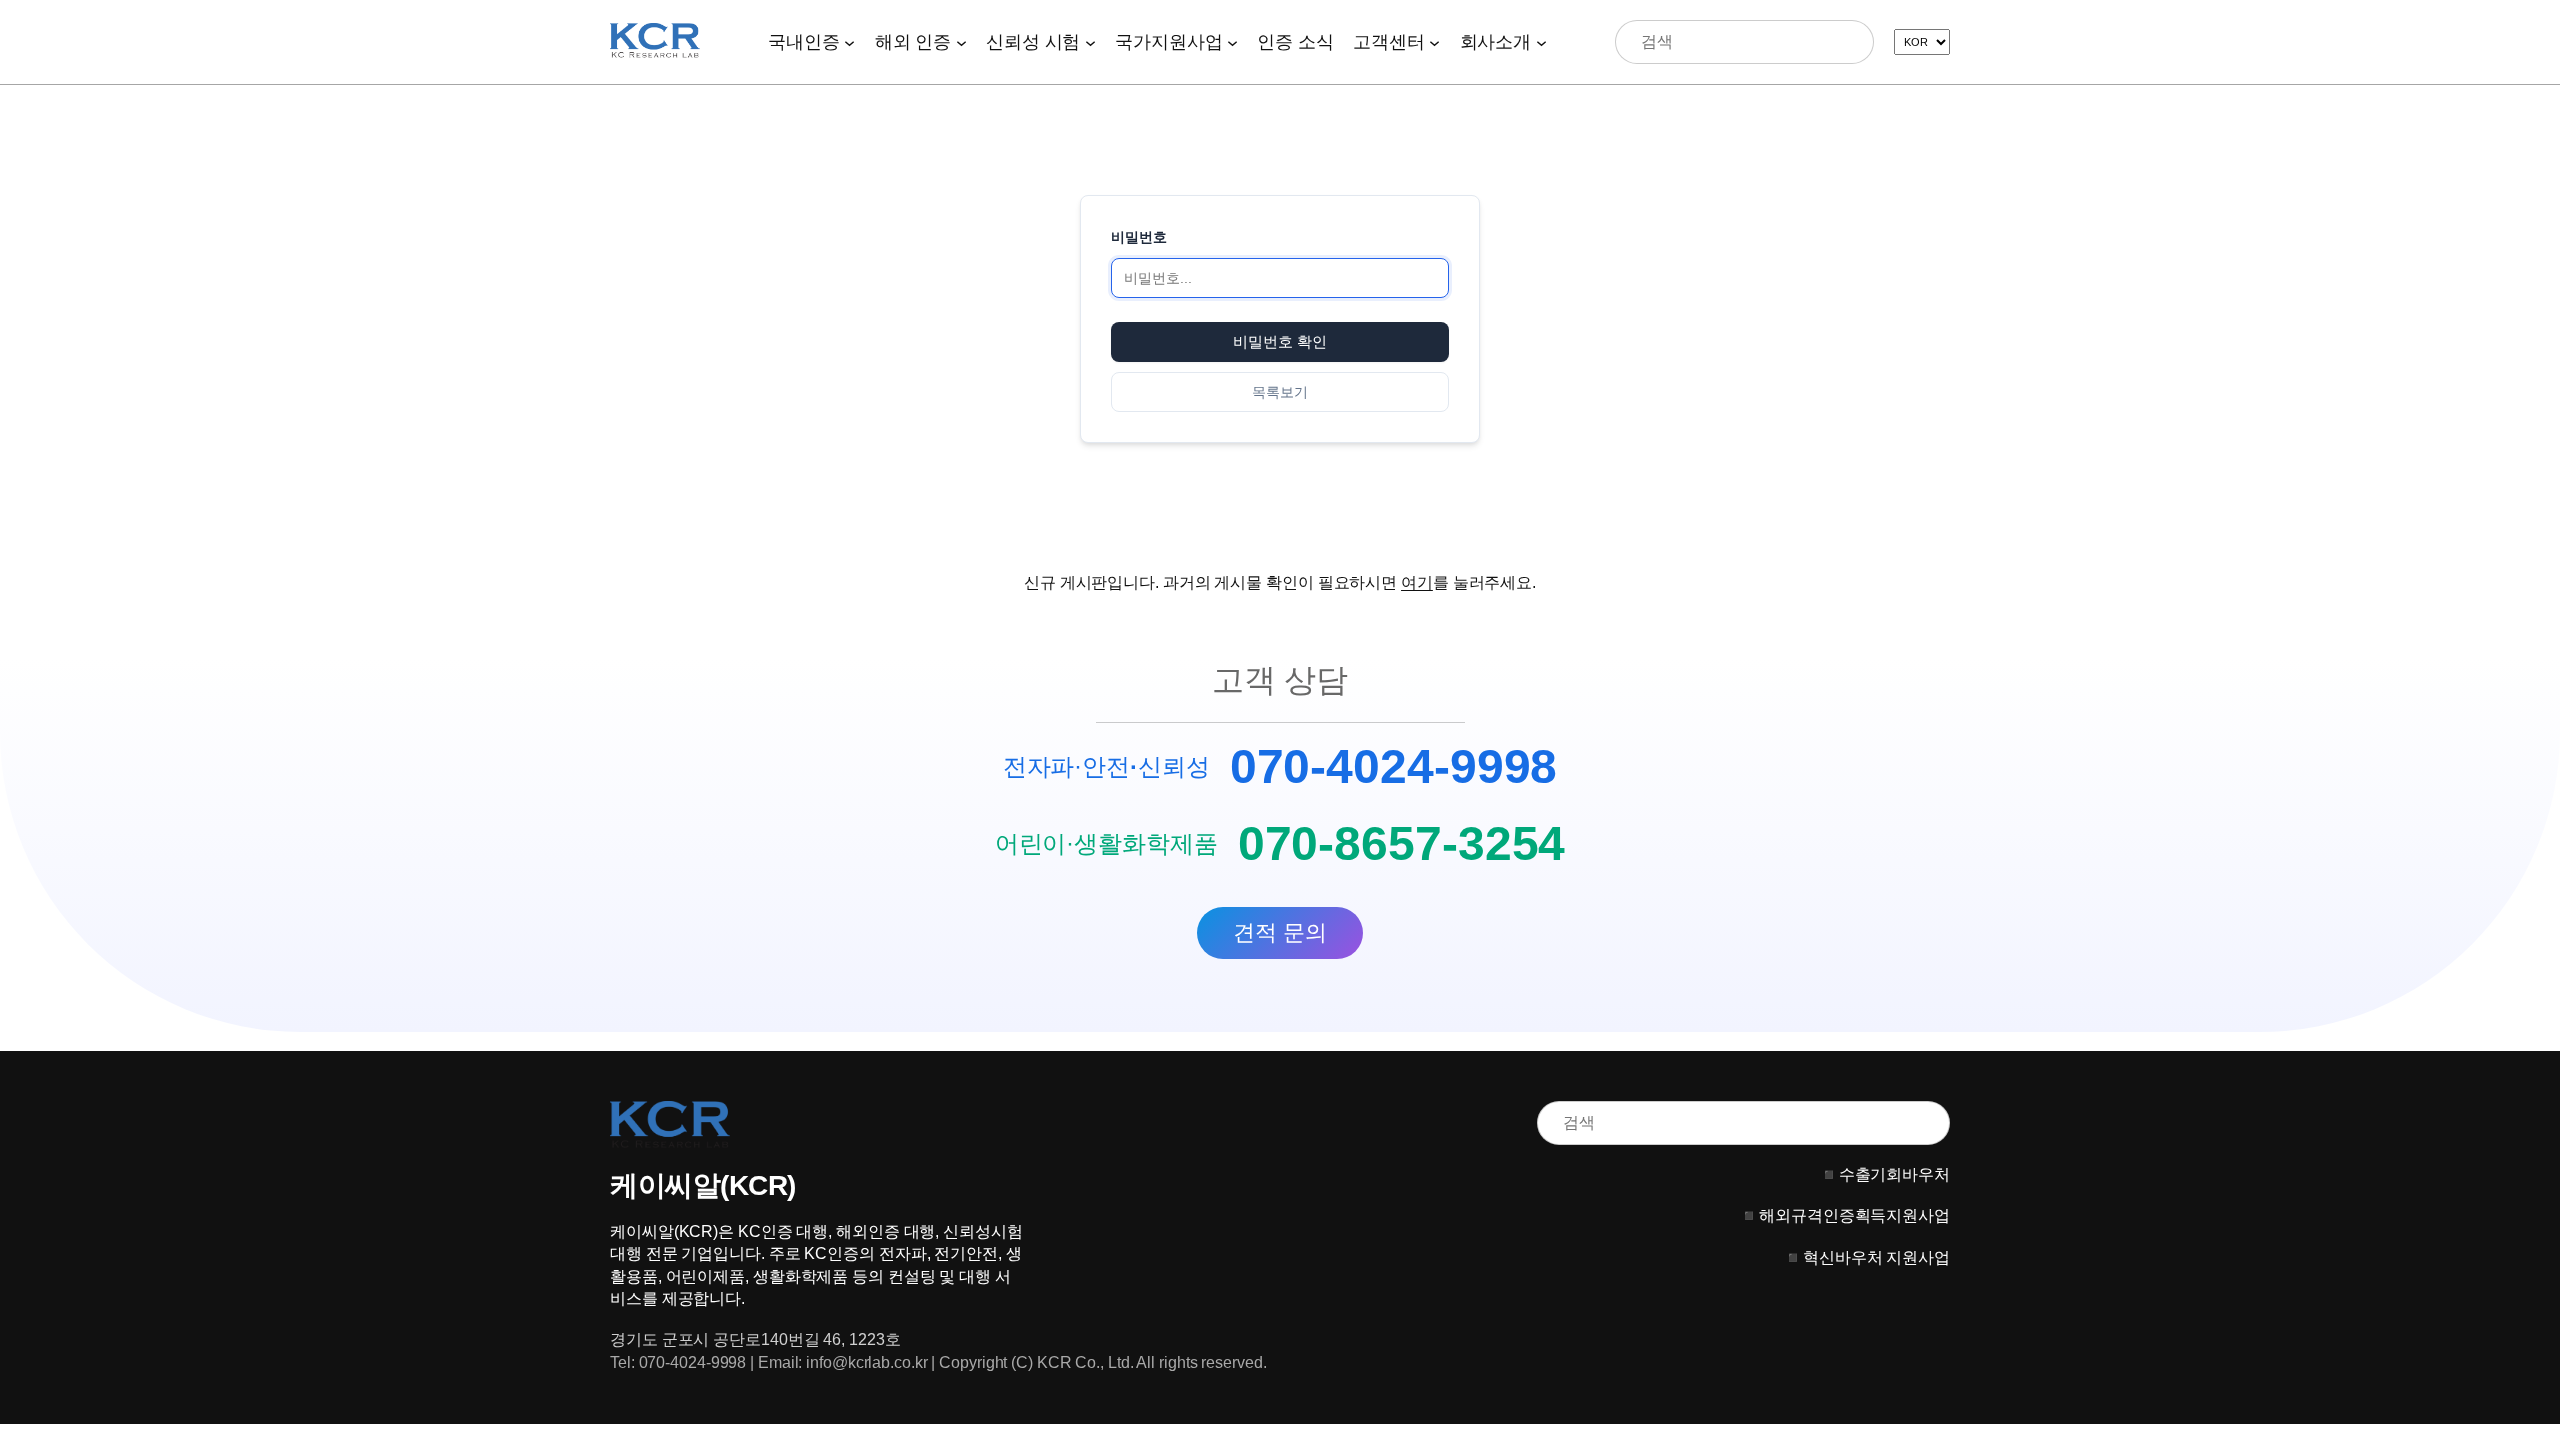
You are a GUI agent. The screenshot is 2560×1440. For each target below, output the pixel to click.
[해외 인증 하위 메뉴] (961, 41)
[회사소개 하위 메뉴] (1541, 41)
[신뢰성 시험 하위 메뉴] (1090, 41)
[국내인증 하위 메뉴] (849, 41)
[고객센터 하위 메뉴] (1434, 41)
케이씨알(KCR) (703, 1185)
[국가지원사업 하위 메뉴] (1232, 41)
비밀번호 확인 (1280, 341)
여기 (1417, 582)
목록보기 (1280, 391)
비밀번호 (1139, 236)
